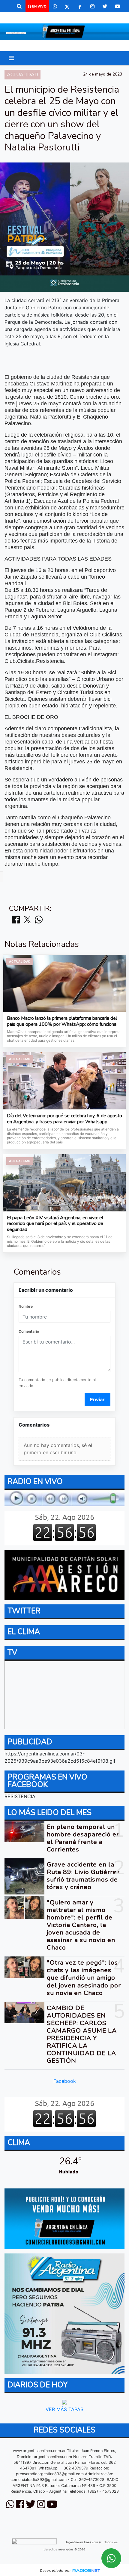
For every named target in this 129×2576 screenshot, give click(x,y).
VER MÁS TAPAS (64, 2409)
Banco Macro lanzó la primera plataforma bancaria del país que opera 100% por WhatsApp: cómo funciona (62, 1021)
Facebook (65, 2081)
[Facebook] (80, 6)
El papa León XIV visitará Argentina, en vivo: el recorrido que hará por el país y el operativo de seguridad (55, 1224)
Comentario (29, 1331)
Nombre (26, 1306)
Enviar (97, 1399)
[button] (19, 6)
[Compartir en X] (27, 920)
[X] (67, 6)
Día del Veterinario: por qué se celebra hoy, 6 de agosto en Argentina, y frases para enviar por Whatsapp (64, 1119)
